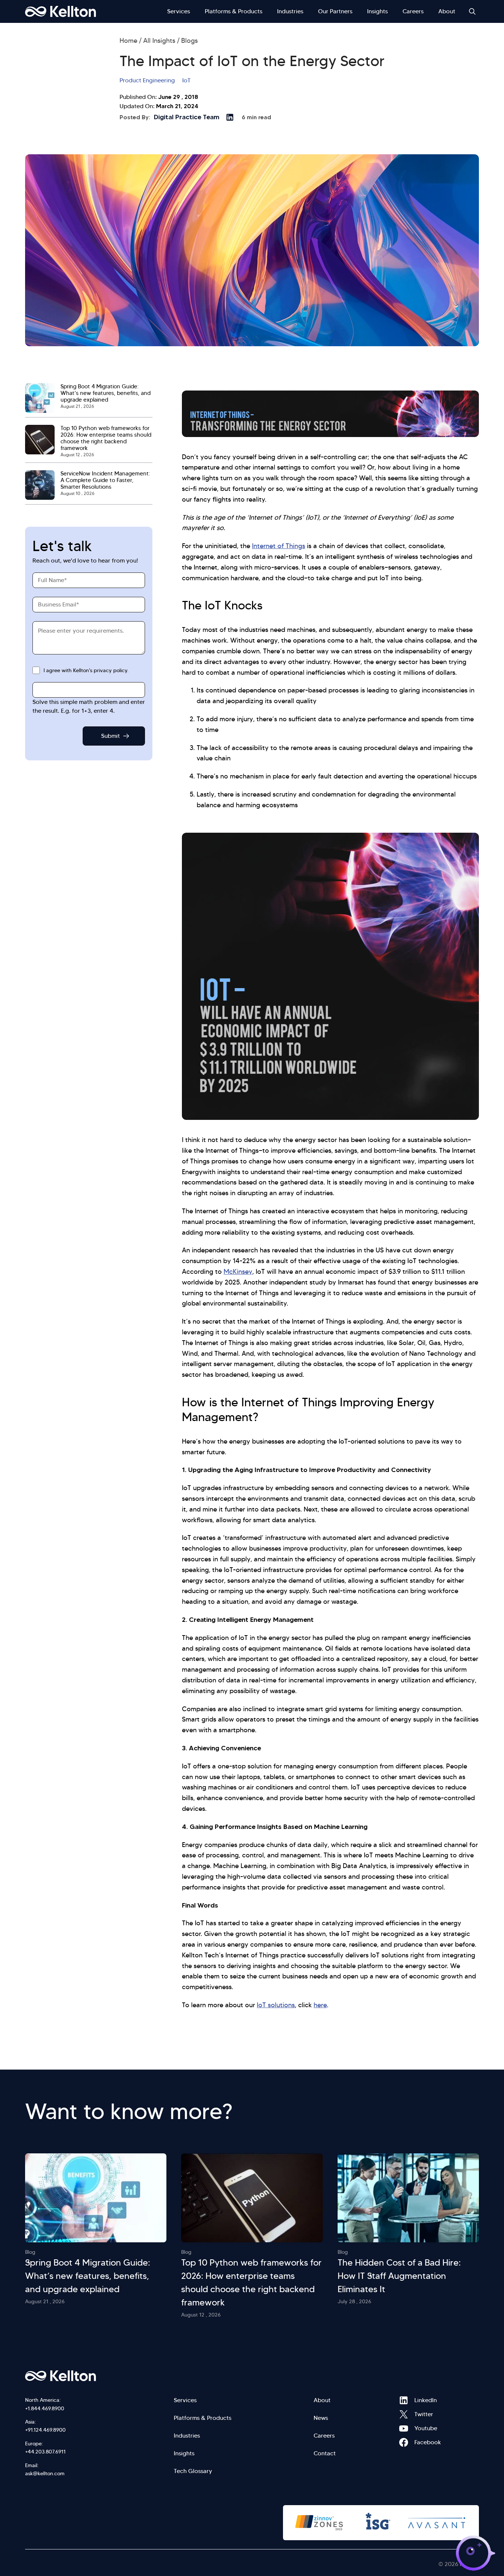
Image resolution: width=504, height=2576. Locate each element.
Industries (290, 11)
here (320, 2005)
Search (472, 11)
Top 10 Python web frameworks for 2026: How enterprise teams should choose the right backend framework (106, 438)
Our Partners (335, 11)
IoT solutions (276, 2005)
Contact (325, 2453)
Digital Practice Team (187, 117)
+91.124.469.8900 (45, 2430)
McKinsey (238, 1272)
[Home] (61, 11)
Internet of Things (279, 546)
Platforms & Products (234, 11)
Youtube (404, 2428)
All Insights (159, 41)
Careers (413, 11)
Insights (377, 11)
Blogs (189, 41)
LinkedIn (404, 2400)
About (447, 11)
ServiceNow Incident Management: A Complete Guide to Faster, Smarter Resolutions (105, 480)
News (321, 2418)
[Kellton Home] (100, 2376)
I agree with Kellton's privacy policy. (86, 670)
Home (128, 41)
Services (179, 11)
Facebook (404, 2442)
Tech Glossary (193, 2471)
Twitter (404, 2414)
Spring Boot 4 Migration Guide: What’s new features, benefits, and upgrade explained (106, 393)
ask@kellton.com (45, 2473)
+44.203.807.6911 (45, 2452)
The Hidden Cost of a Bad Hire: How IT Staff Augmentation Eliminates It (399, 2276)
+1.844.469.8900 (45, 2408)
